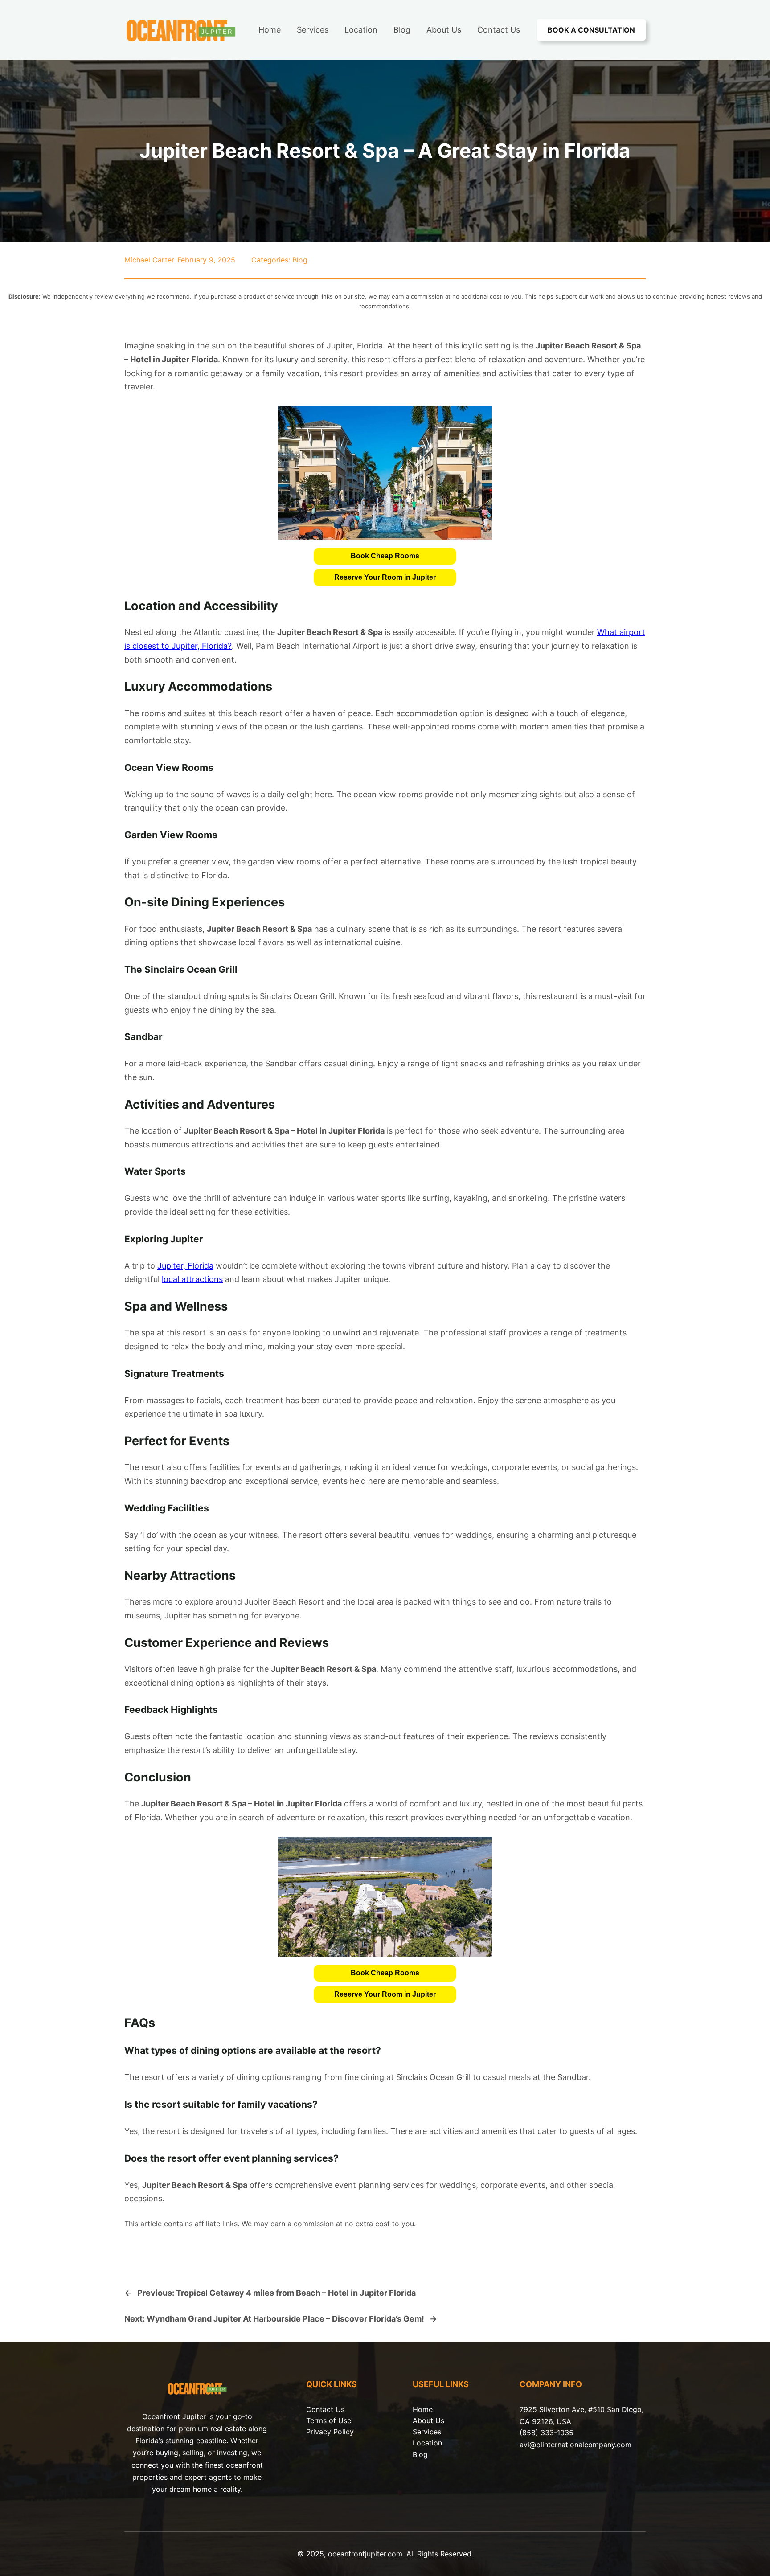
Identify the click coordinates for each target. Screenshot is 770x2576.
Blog (300, 260)
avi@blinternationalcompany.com (575, 2445)
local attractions (192, 1279)
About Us (428, 2420)
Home (423, 2409)
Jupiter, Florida (185, 1266)
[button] (385, 556)
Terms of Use (329, 2420)
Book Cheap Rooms (385, 556)
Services (427, 2432)
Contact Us (325, 2409)
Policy (344, 2432)
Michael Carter (149, 260)
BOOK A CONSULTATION (591, 30)
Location (427, 2443)
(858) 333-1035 (547, 2433)
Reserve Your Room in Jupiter (385, 577)
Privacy (320, 2432)
